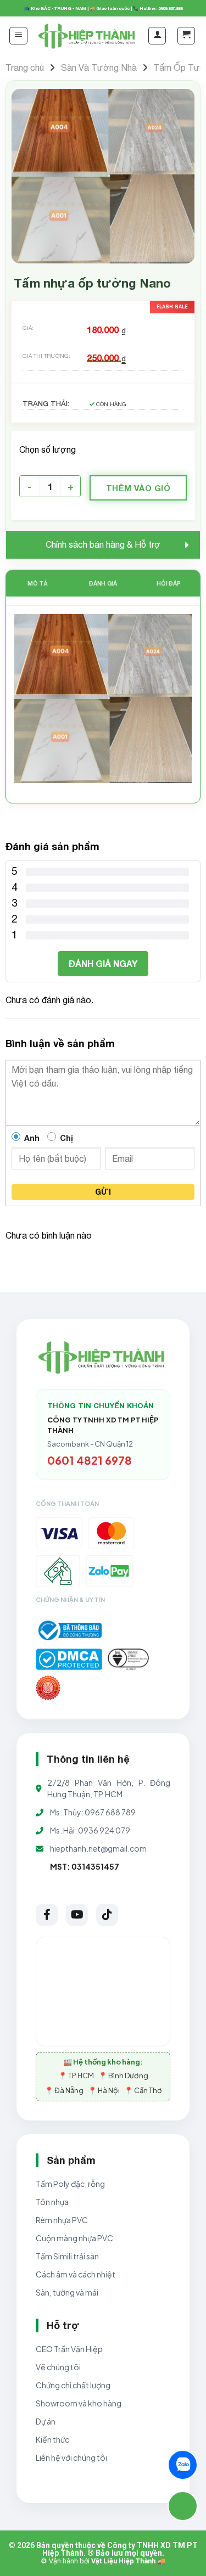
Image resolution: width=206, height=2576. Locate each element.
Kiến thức (52, 2439)
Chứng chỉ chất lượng (73, 2385)
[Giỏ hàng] (186, 36)
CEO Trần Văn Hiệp (69, 2349)
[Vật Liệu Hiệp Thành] (88, 35)
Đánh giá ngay (103, 963)
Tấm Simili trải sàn (67, 2256)
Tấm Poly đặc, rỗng (70, 2184)
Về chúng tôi (58, 2367)
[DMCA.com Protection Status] (69, 1659)
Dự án (46, 2421)
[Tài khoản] (157, 36)
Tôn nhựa (52, 2202)
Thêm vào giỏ (138, 488)
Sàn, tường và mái (67, 2292)
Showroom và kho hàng (79, 2403)
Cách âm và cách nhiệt (76, 2274)
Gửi (103, 1192)
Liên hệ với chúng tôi (71, 2457)
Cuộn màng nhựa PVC (74, 2238)
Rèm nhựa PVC (62, 2220)
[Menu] (18, 36)
